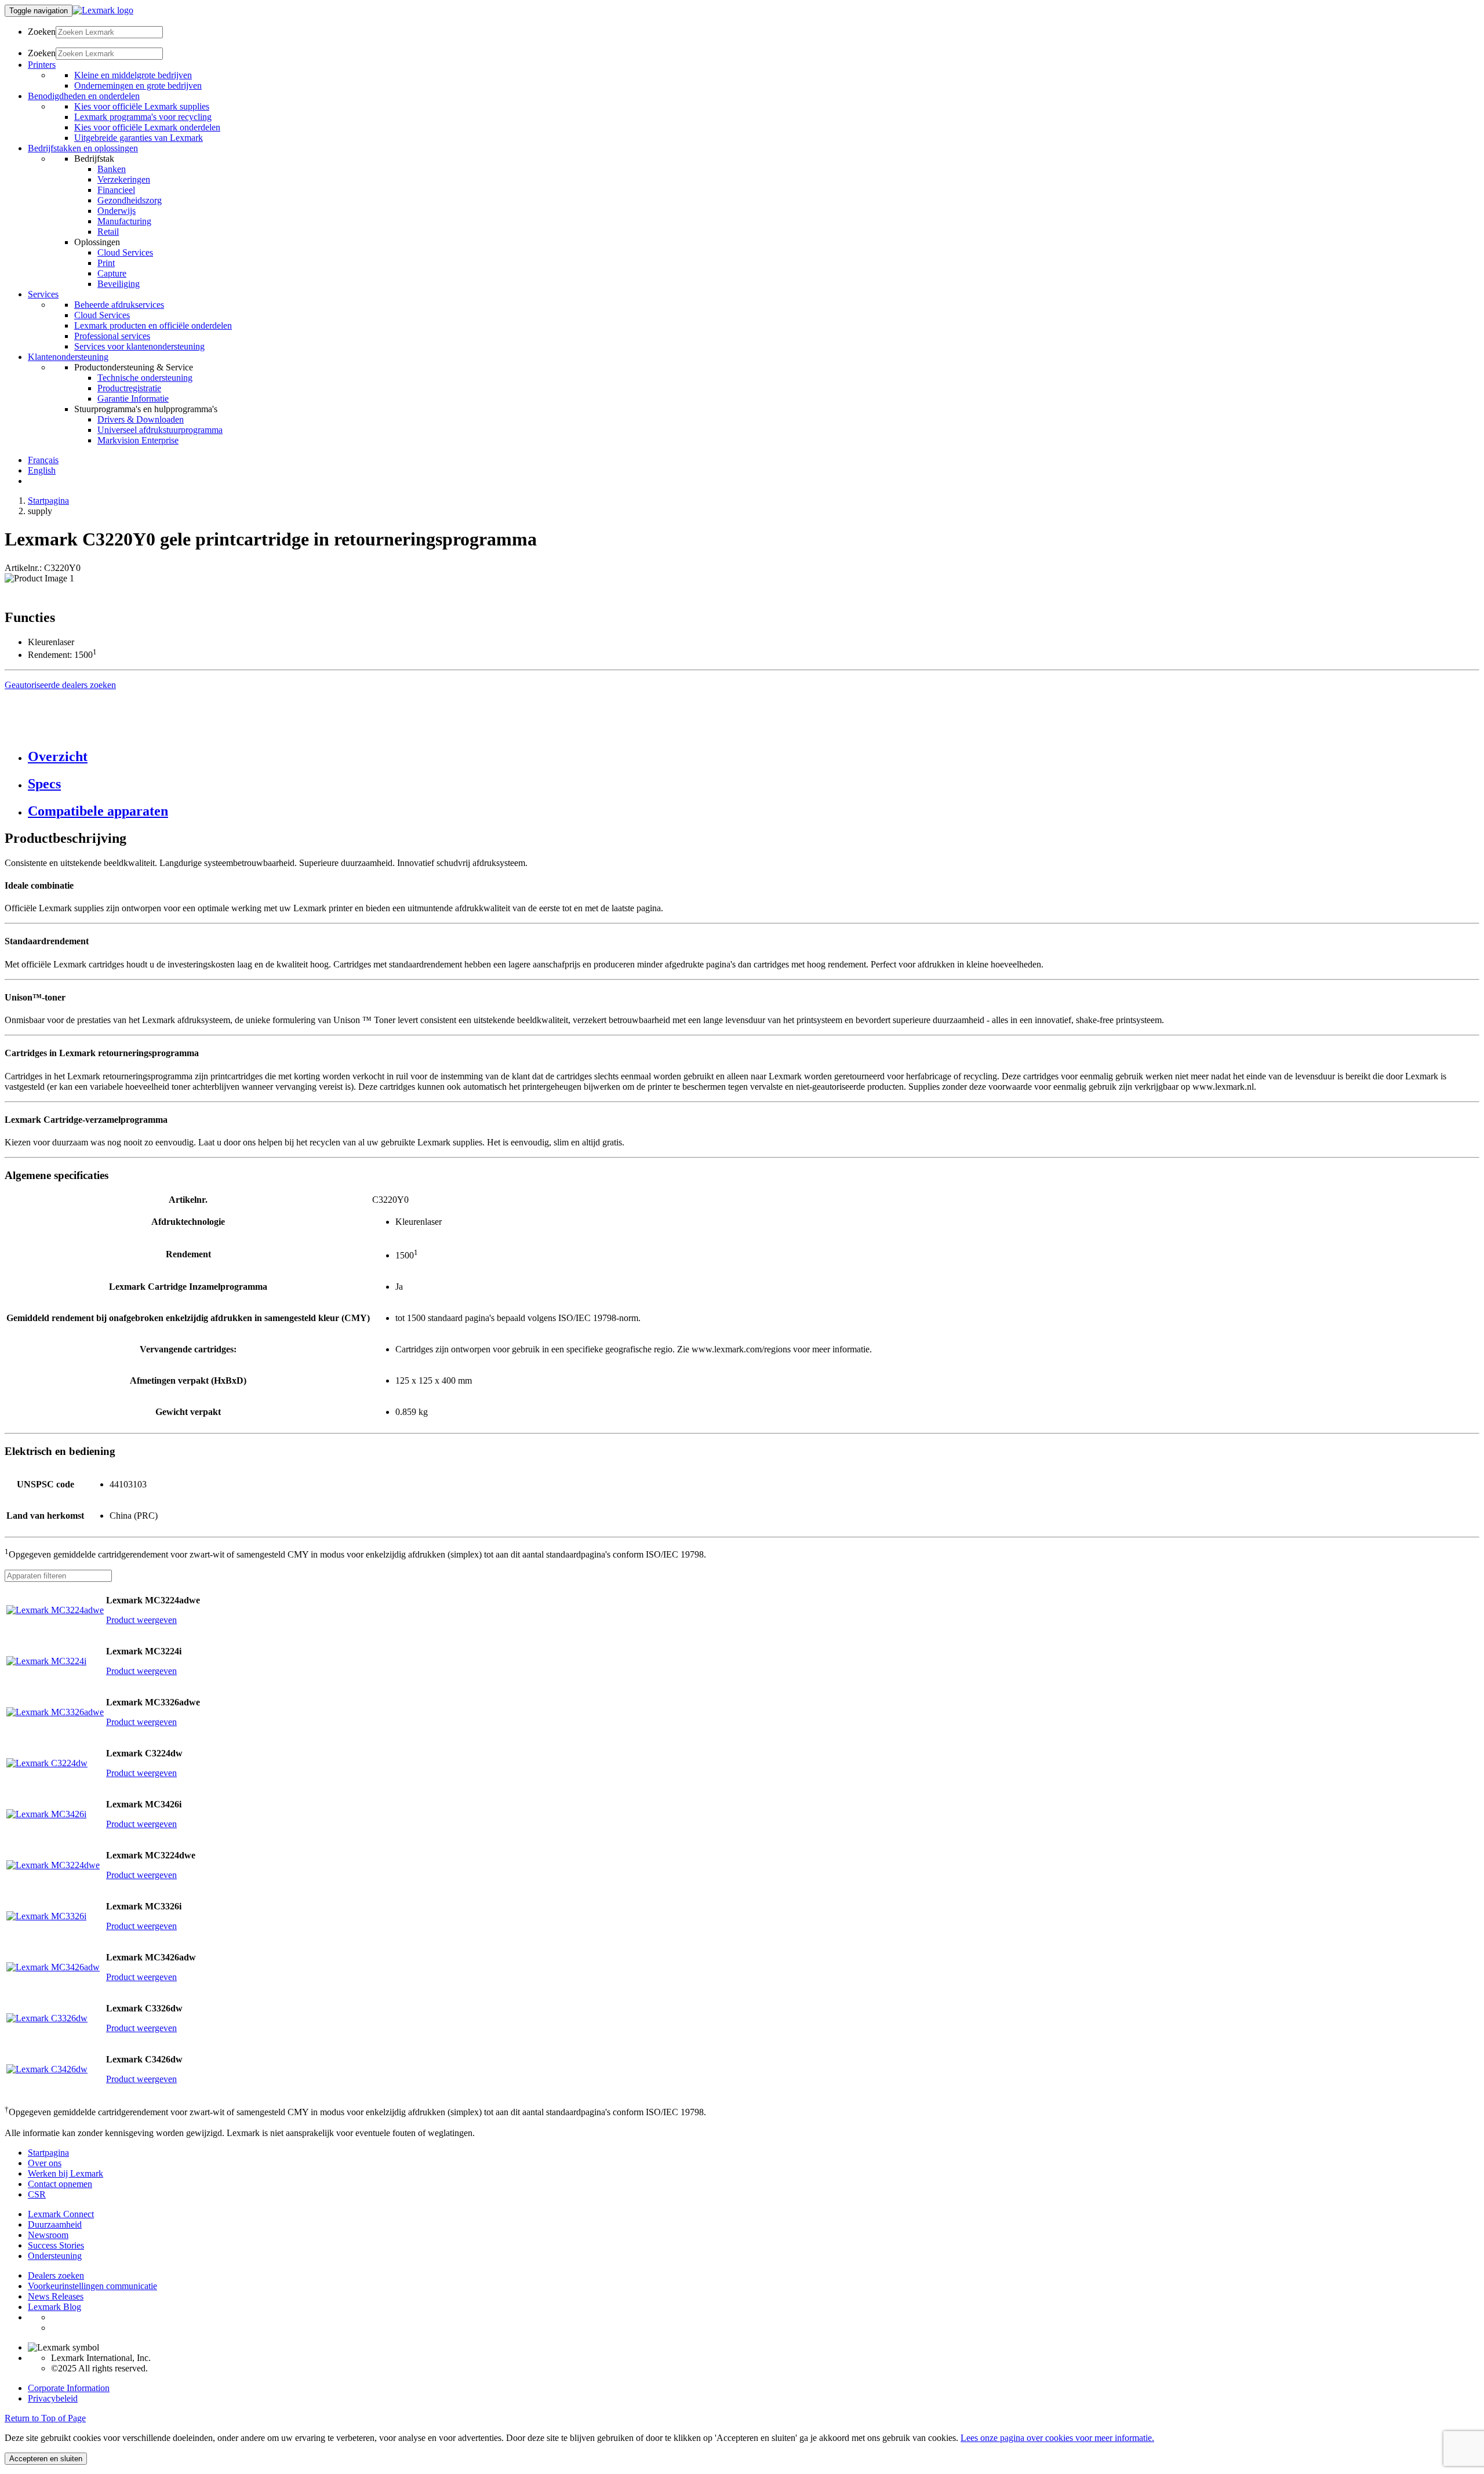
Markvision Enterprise (138, 440)
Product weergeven (141, 1620)
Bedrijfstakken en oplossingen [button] (83, 148)
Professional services (112, 336)
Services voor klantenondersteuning (139, 346)
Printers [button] (42, 65)
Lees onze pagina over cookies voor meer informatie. (1057, 2438)
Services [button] (43, 294)
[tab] (754, 757)
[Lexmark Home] (103, 10)
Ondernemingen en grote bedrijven (138, 86)
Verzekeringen (124, 179)
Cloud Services (125, 252)
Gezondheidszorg (130, 200)
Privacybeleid (53, 2398)
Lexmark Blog (54, 2307)
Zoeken (42, 32)
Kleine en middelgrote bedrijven (133, 75)
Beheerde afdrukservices (119, 305)
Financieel (116, 190)
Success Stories (56, 2245)
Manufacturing (124, 221)
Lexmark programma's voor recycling (143, 117)
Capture (112, 273)
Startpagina (48, 501)
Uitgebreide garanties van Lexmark (139, 138)
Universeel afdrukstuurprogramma (160, 430)
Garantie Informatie (133, 399)
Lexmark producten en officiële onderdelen (153, 325)
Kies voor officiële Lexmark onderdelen (147, 127)
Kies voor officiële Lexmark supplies (142, 106)
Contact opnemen (60, 2184)
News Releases (56, 2296)
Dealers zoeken (56, 2275)
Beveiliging (119, 284)
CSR (37, 2194)
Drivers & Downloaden (141, 419)
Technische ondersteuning (145, 378)
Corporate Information (69, 2388)
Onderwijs (117, 211)
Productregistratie (129, 388)
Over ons (45, 2163)
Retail (108, 232)
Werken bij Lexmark (66, 2173)
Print (106, 263)
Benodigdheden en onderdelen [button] (84, 96)
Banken (112, 169)
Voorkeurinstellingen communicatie (92, 2286)
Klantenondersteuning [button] (68, 357)
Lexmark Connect (61, 2214)
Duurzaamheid (55, 2224)
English (42, 470)
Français (43, 460)
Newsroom (48, 2235)
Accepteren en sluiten (46, 2459)
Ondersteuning (55, 2256)
